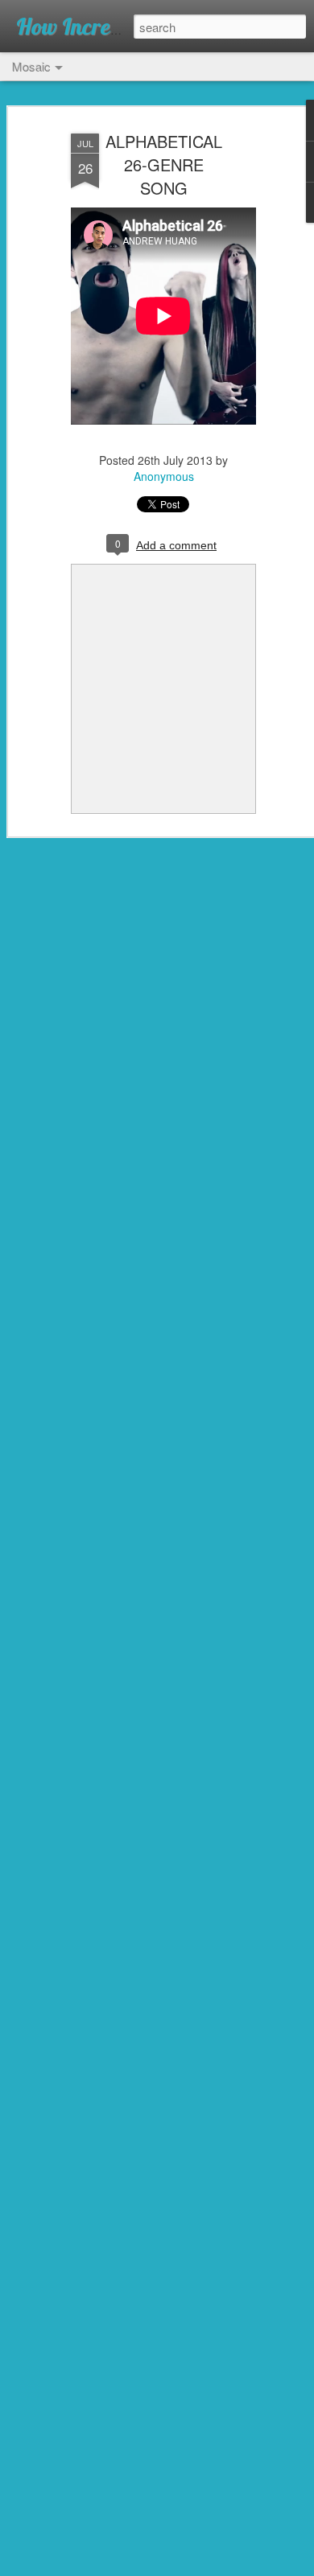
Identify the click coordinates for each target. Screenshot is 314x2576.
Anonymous (164, 476)
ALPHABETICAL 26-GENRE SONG (164, 164)
